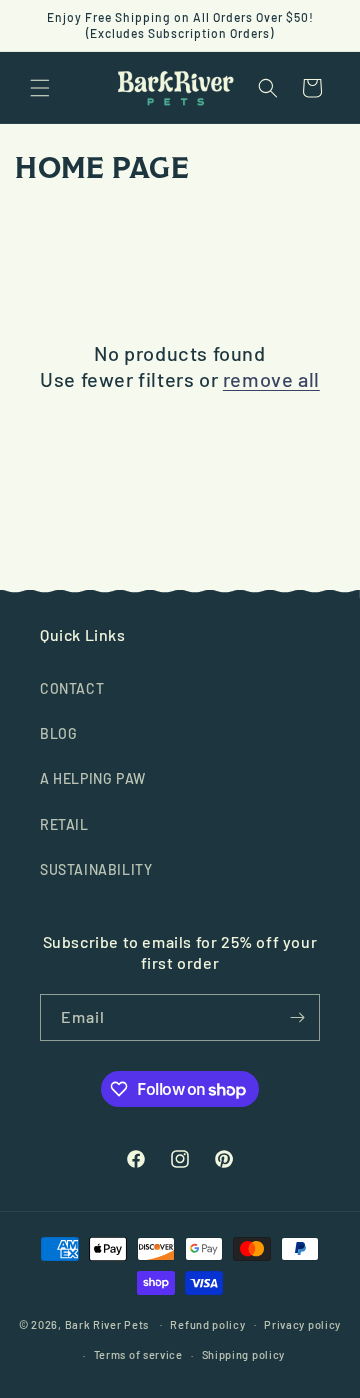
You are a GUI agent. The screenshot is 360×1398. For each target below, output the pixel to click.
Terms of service (138, 1354)
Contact (72, 688)
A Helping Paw (93, 778)
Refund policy (207, 1324)
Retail (64, 824)
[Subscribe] (297, 1017)
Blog (58, 733)
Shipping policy (244, 1354)
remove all (271, 379)
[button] (40, 88)
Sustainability (96, 869)
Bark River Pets (107, 1323)
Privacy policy (302, 1324)
